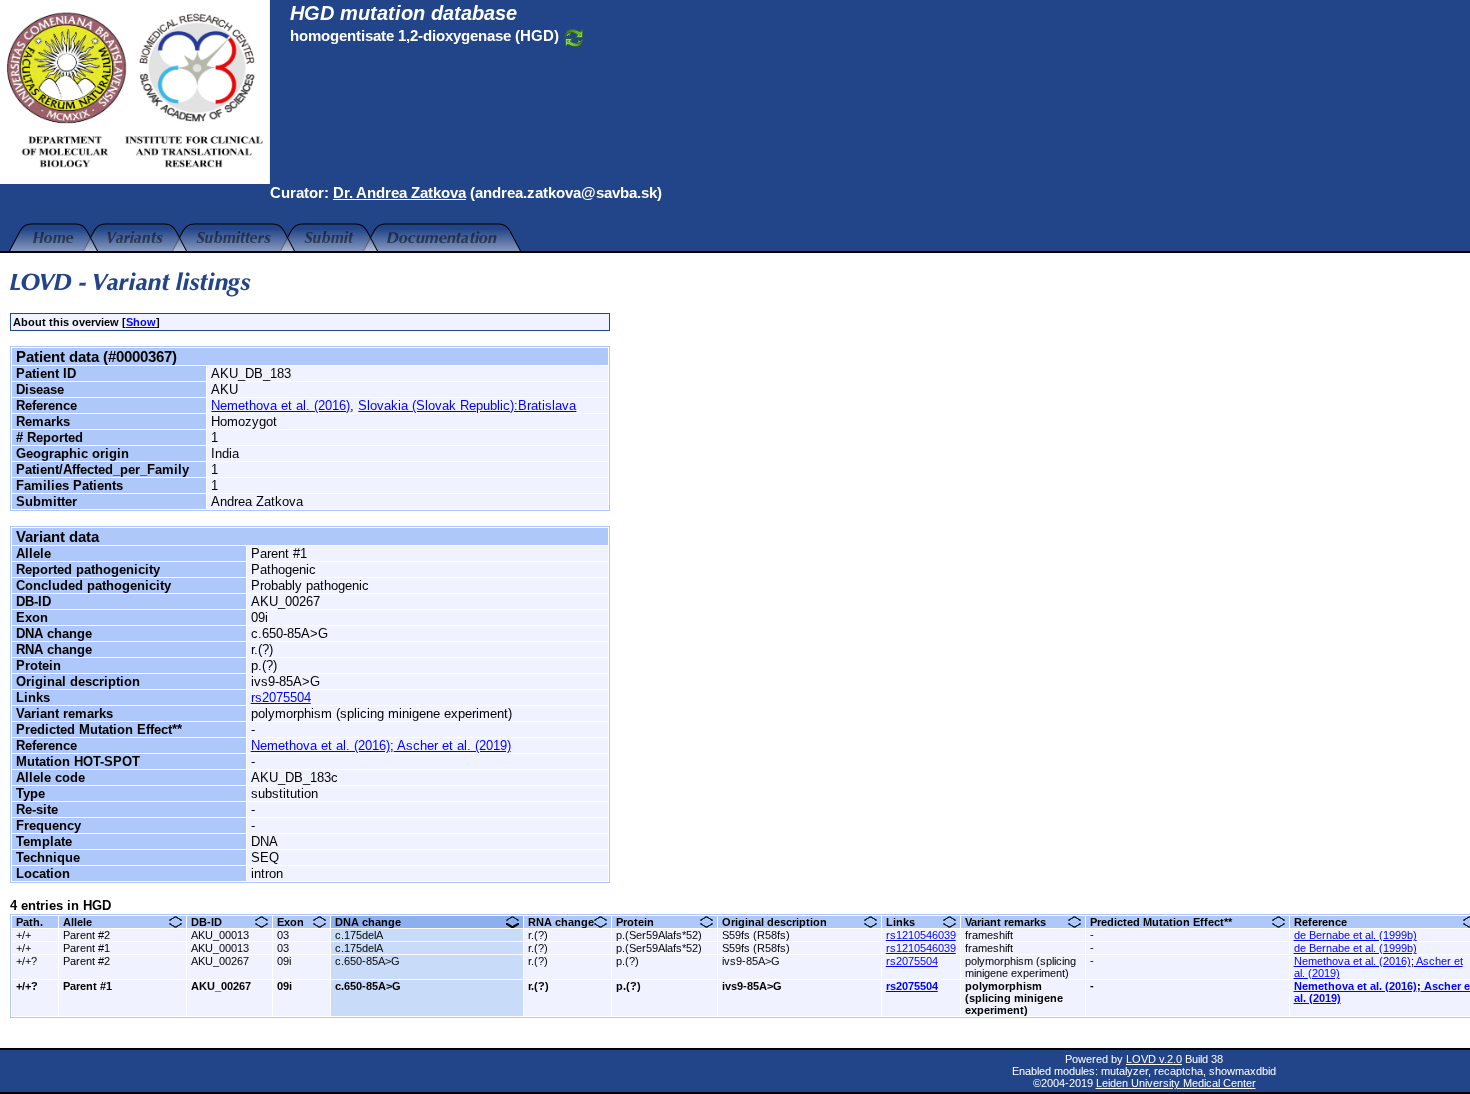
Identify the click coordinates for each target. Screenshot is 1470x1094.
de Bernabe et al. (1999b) (1355, 935)
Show (141, 322)
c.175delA (359, 935)
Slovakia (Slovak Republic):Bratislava (467, 405)
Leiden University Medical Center (1176, 1083)
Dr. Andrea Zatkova (399, 192)
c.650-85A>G (367, 961)
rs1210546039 (921, 935)
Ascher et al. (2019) (452, 745)
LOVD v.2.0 (1154, 1059)
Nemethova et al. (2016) (280, 405)
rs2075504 (281, 697)
